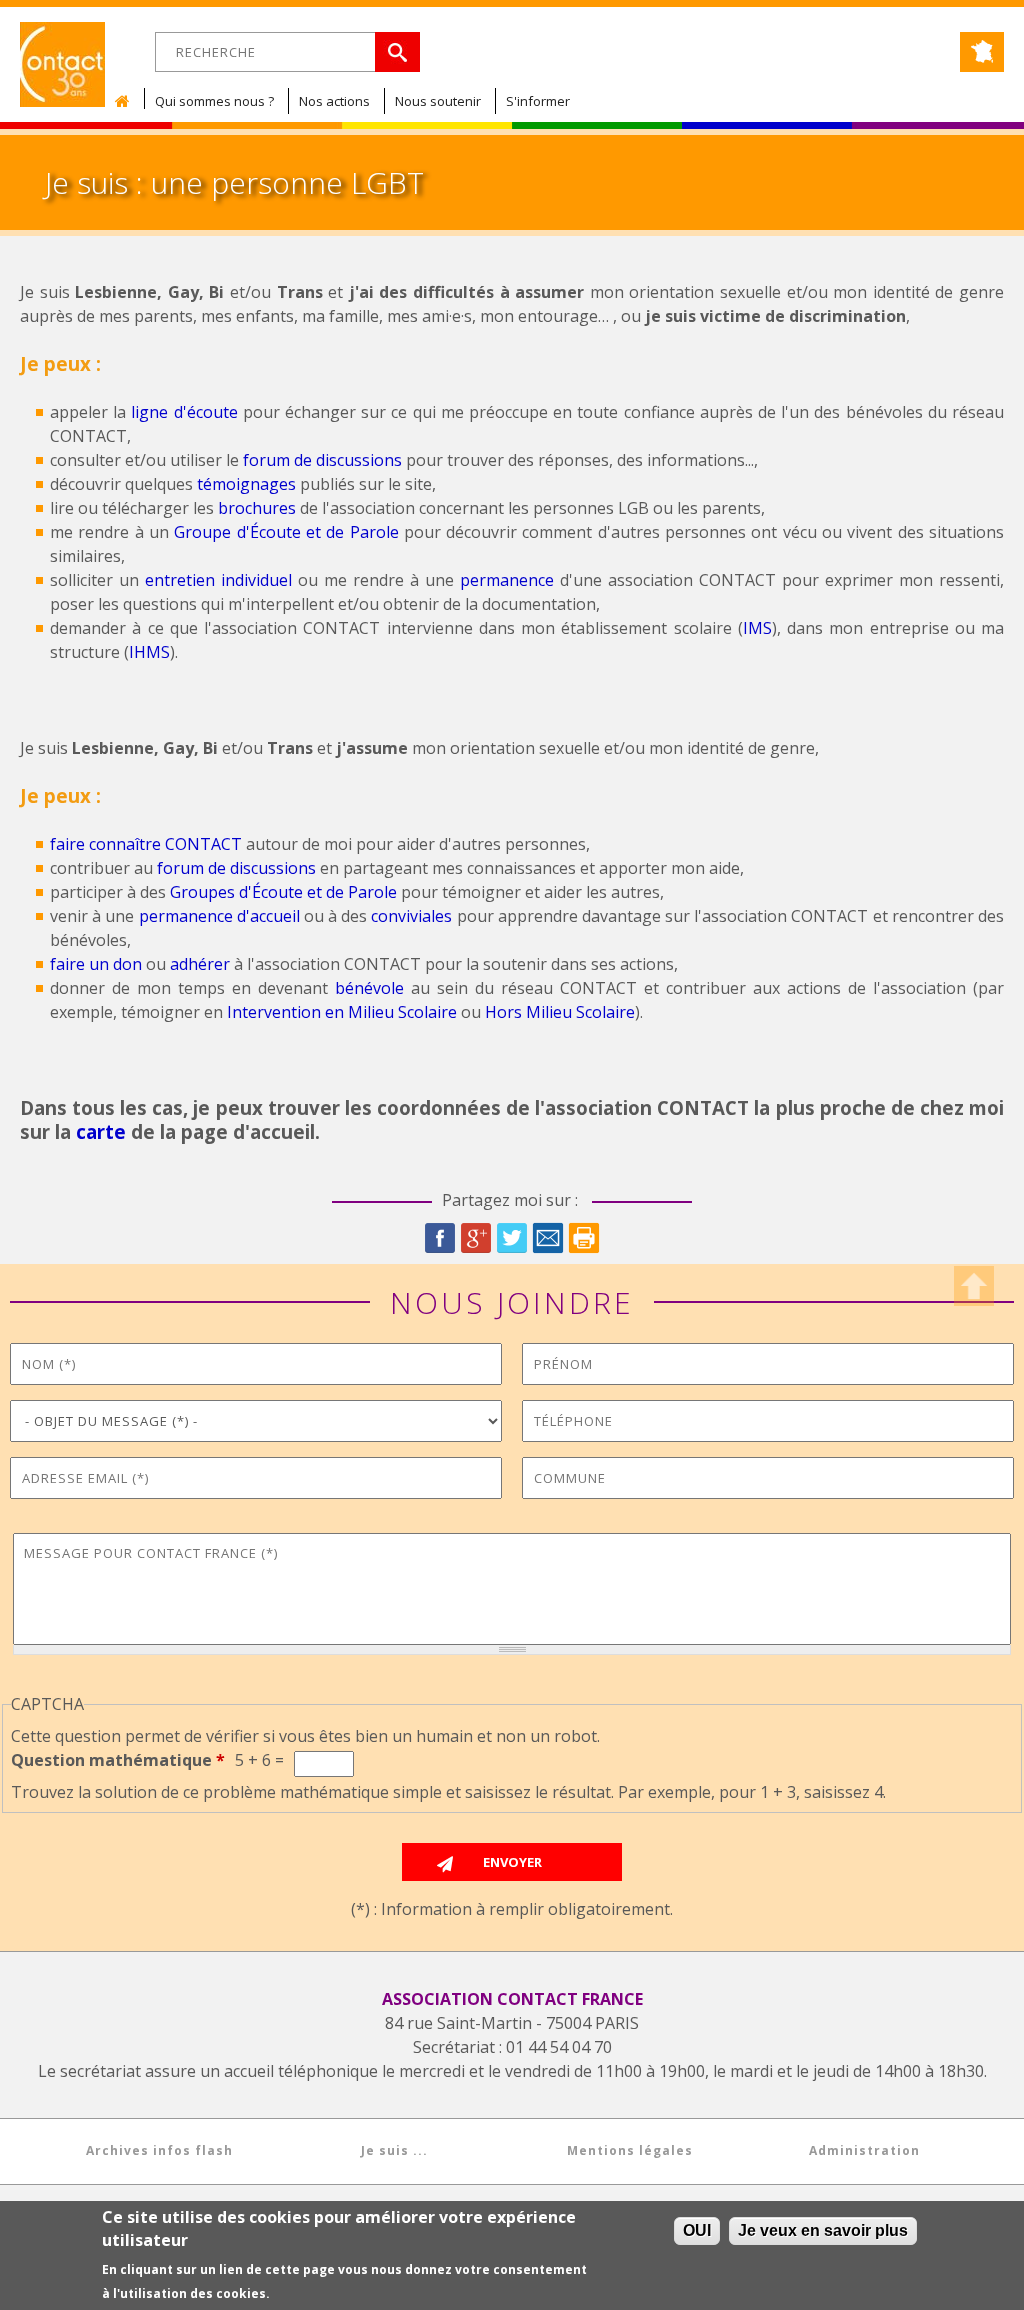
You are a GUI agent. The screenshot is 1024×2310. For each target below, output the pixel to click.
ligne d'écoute (184, 412)
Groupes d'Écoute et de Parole (283, 892)
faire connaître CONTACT (146, 844)
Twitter (512, 1238)
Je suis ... (394, 2150)
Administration (864, 2150)
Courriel (548, 1238)
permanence (507, 580)
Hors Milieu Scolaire (560, 1012)
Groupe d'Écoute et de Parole (286, 532)
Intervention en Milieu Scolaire (342, 1012)
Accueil (127, 101)
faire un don (96, 964)
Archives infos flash (159, 2150)
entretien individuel (218, 580)
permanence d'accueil (219, 916)
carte (101, 1131)
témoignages (246, 484)
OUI (697, 2230)
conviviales (411, 916)
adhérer (200, 964)
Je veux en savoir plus (823, 2230)
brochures (257, 508)
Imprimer (584, 1238)
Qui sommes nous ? (214, 101)
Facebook (440, 1238)
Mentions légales (630, 2150)
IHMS (149, 652)
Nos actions (334, 101)
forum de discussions (322, 460)
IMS (757, 628)
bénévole (369, 988)
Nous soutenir (438, 101)
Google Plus (476, 1238)
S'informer (538, 101)
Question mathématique (118, 1760)
